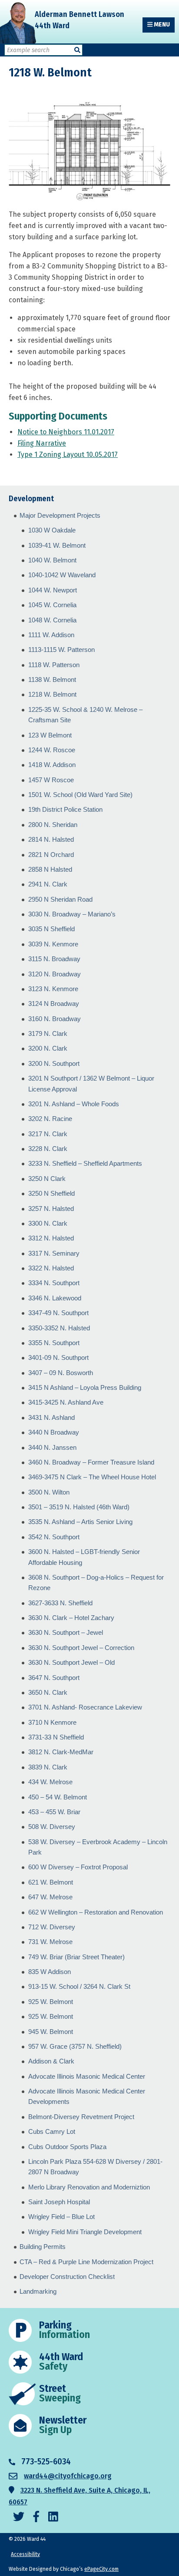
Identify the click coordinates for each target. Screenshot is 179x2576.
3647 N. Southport (54, 1678)
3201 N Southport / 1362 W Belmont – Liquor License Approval (91, 1083)
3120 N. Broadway (55, 974)
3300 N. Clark (48, 1223)
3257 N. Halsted (51, 1209)
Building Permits (43, 2247)
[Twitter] (19, 2517)
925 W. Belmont (51, 2002)
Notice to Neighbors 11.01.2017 (66, 432)
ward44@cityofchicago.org (68, 2476)
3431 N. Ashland (51, 1417)
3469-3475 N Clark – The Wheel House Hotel (92, 1477)
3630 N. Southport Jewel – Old (71, 1662)
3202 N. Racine (50, 1119)
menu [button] (161, 25)
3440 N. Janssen (52, 1447)
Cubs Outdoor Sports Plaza (67, 2147)
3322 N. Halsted (51, 1268)
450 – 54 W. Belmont (58, 1797)
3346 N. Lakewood (55, 1298)
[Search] (77, 50)
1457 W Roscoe (51, 780)
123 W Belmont (50, 735)
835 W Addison (50, 1972)
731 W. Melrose (50, 1942)
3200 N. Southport (54, 1063)
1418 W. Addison (52, 765)
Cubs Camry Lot (52, 2131)
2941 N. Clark (48, 884)
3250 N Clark (47, 1179)
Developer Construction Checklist (67, 2277)
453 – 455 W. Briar (54, 1812)
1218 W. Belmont (52, 694)
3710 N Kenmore (52, 1722)
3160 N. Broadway (55, 1019)
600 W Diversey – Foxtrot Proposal (78, 1867)
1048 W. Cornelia (52, 620)
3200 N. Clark (48, 1048)
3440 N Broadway (54, 1432)
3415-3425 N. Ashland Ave (66, 1402)
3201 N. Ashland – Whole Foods (74, 1104)
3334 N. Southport (54, 1283)
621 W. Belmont (51, 1882)
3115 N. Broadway (54, 959)
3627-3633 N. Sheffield (60, 1603)
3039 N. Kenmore (53, 944)
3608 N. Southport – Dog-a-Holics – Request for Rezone (96, 1582)
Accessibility (25, 2554)
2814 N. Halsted (51, 839)
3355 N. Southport (54, 1343)
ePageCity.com (101, 2569)
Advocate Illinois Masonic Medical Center (87, 2076)
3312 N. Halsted (51, 1238)
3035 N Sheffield (51, 929)
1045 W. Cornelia (52, 605)
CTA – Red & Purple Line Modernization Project (86, 2262)
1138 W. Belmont (52, 680)
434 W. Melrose (50, 1782)
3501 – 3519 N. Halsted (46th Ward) (79, 1507)
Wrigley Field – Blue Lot (61, 2217)
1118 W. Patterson (54, 665)
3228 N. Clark (48, 1149)
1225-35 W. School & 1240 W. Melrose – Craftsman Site (85, 715)
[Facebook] (36, 2517)
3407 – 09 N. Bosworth (61, 1373)
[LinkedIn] (53, 2517)
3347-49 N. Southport (58, 1313)
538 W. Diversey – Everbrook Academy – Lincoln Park (98, 1847)
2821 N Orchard (51, 855)
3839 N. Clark (48, 1767)
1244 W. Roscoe (52, 750)
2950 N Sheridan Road (60, 899)
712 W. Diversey (52, 1927)
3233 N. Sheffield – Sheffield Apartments (85, 1163)
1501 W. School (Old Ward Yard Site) (80, 795)
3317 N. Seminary (54, 1253)
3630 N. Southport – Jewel (66, 1632)
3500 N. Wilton (49, 1492)
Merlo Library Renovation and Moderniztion (89, 2187)
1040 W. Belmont (52, 560)
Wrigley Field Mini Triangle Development (85, 2232)
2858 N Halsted (50, 869)
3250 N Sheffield (51, 1193)
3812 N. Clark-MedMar (61, 1752)
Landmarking (38, 2291)
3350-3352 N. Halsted (59, 1328)
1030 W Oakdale (52, 530)
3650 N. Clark (48, 1692)
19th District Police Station (65, 809)
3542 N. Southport (54, 1537)
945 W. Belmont (51, 2032)
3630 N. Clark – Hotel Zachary (71, 1618)
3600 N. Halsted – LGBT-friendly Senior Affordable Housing (84, 1557)
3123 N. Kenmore (53, 989)
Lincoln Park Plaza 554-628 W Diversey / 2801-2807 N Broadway (95, 2167)
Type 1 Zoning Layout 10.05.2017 (68, 455)
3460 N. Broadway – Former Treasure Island (91, 1462)
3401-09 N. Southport (58, 1357)
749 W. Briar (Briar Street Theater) (76, 1957)
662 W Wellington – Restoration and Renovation (96, 1912)
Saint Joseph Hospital (59, 2202)
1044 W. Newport (53, 590)
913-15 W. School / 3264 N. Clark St (79, 1986)
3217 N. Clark (48, 1134)
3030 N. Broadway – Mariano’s (72, 914)
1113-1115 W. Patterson (61, 650)
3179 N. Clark (48, 1033)
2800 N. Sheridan (53, 825)
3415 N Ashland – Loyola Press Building (85, 1387)
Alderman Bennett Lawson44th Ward (80, 20)
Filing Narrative (42, 443)
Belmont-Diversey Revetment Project (81, 2117)
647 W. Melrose (50, 1897)
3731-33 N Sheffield (56, 1737)
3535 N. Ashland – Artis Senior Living (80, 1522)
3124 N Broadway (54, 1004)
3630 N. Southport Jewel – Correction (81, 1648)
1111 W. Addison (51, 635)
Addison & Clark (51, 2061)
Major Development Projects (60, 515)
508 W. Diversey (52, 1827)
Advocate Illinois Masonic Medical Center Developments (87, 2096)
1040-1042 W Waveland (62, 575)
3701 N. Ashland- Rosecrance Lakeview (85, 1707)
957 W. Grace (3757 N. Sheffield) (75, 2046)
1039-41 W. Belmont (57, 545)
